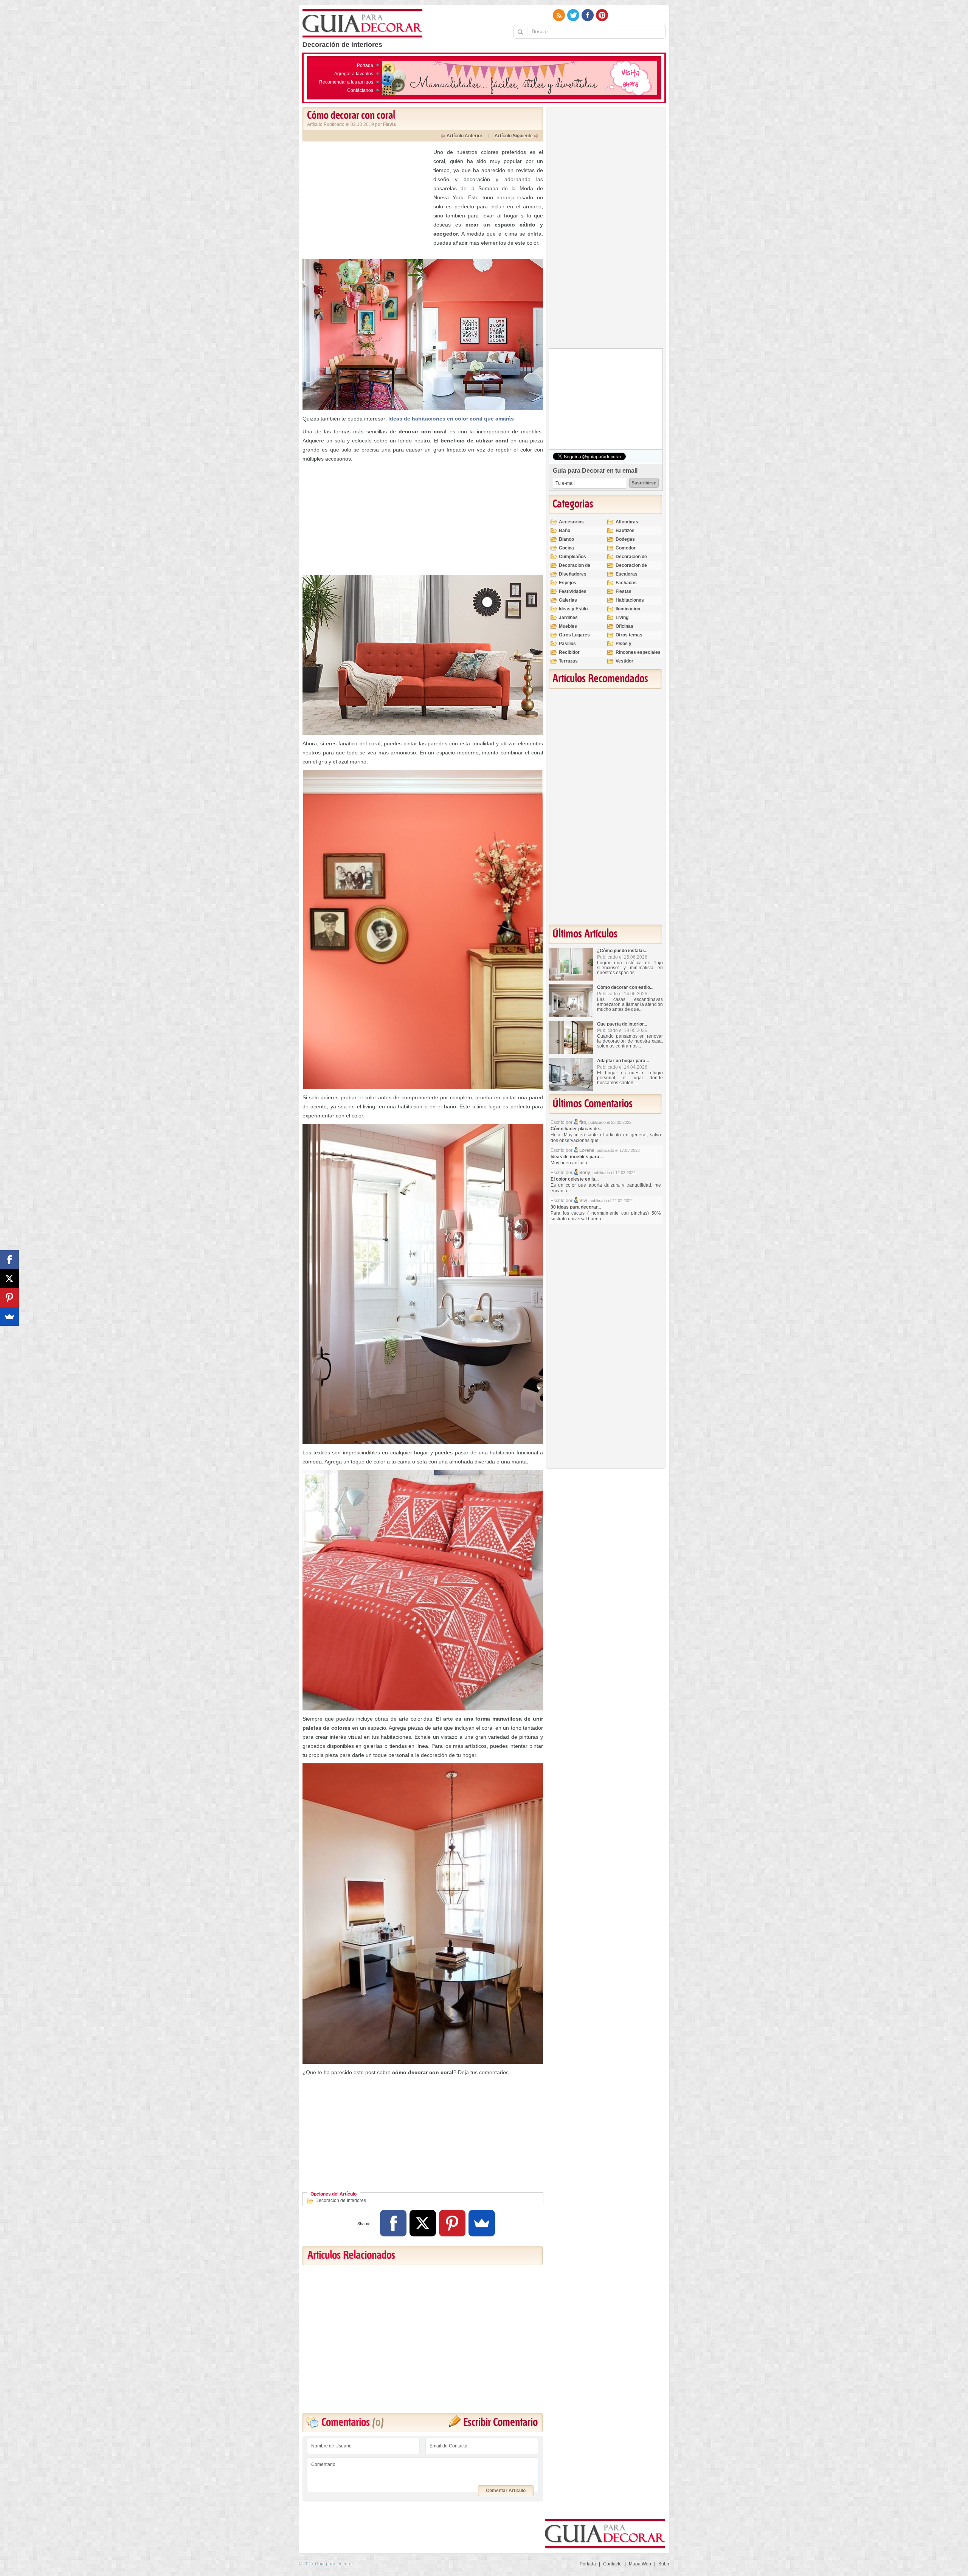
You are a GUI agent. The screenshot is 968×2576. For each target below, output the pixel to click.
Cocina (566, 548)
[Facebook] (393, 2223)
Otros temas (629, 635)
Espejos (568, 583)
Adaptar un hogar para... (623, 1061)
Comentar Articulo (506, 2491)
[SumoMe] (482, 2223)
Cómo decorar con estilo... (625, 987)
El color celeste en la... (575, 1179)
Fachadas (626, 583)
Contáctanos (360, 90)
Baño (565, 531)
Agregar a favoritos (354, 74)
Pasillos (567, 644)
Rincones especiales (638, 652)
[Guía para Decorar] (363, 24)
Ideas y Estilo (573, 609)
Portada (365, 65)
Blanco (566, 539)
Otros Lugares (574, 635)
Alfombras (627, 522)
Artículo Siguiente (514, 136)
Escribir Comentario (500, 2423)
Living (622, 618)
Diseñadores (573, 574)
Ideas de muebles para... (577, 1157)
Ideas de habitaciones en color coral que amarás (451, 419)
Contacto (612, 2564)
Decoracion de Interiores (341, 2200)
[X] (423, 2223)
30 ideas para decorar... (576, 1207)
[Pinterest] (452, 2223)
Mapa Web (640, 2564)
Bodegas (625, 539)
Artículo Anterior (465, 136)
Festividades (573, 591)
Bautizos (625, 531)
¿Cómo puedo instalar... (622, 951)
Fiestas (624, 591)
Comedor (626, 548)
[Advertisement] (366, 200)
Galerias (568, 600)
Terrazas (568, 661)
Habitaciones (630, 600)
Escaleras (627, 574)
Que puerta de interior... (622, 1024)
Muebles (568, 626)
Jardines (568, 618)
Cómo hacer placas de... (576, 1129)
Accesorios (571, 522)
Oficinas (624, 626)
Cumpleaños (572, 557)
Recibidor (569, 652)
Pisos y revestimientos (632, 647)
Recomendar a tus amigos (346, 82)
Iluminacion (628, 609)
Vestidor (624, 661)
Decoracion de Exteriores (631, 560)
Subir (664, 2564)
